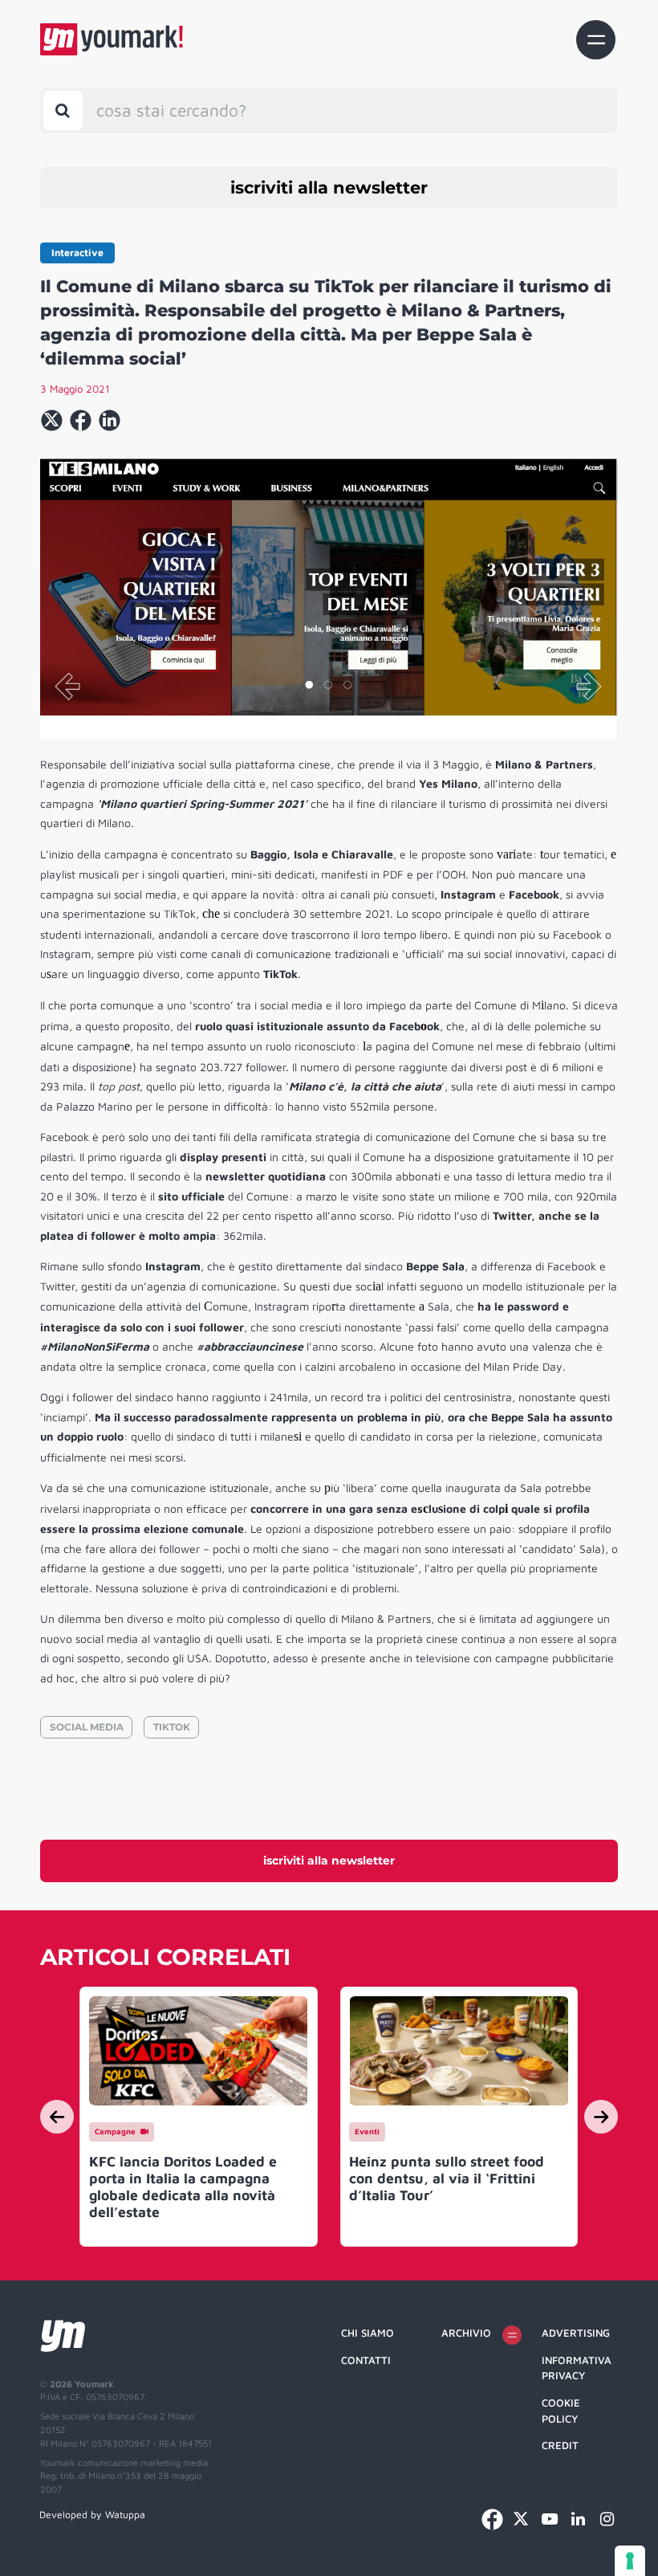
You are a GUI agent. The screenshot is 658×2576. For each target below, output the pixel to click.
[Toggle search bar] (63, 110)
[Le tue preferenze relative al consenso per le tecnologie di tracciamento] (630, 2561)
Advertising (576, 2333)
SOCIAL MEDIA (87, 1727)
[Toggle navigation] (596, 40)
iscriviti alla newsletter (329, 187)
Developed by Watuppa (92, 2515)
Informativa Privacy (577, 2368)
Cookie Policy (561, 2411)
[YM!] (112, 39)
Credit (560, 2445)
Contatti (366, 2360)
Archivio (466, 2333)
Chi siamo (368, 2333)
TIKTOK (172, 1727)
